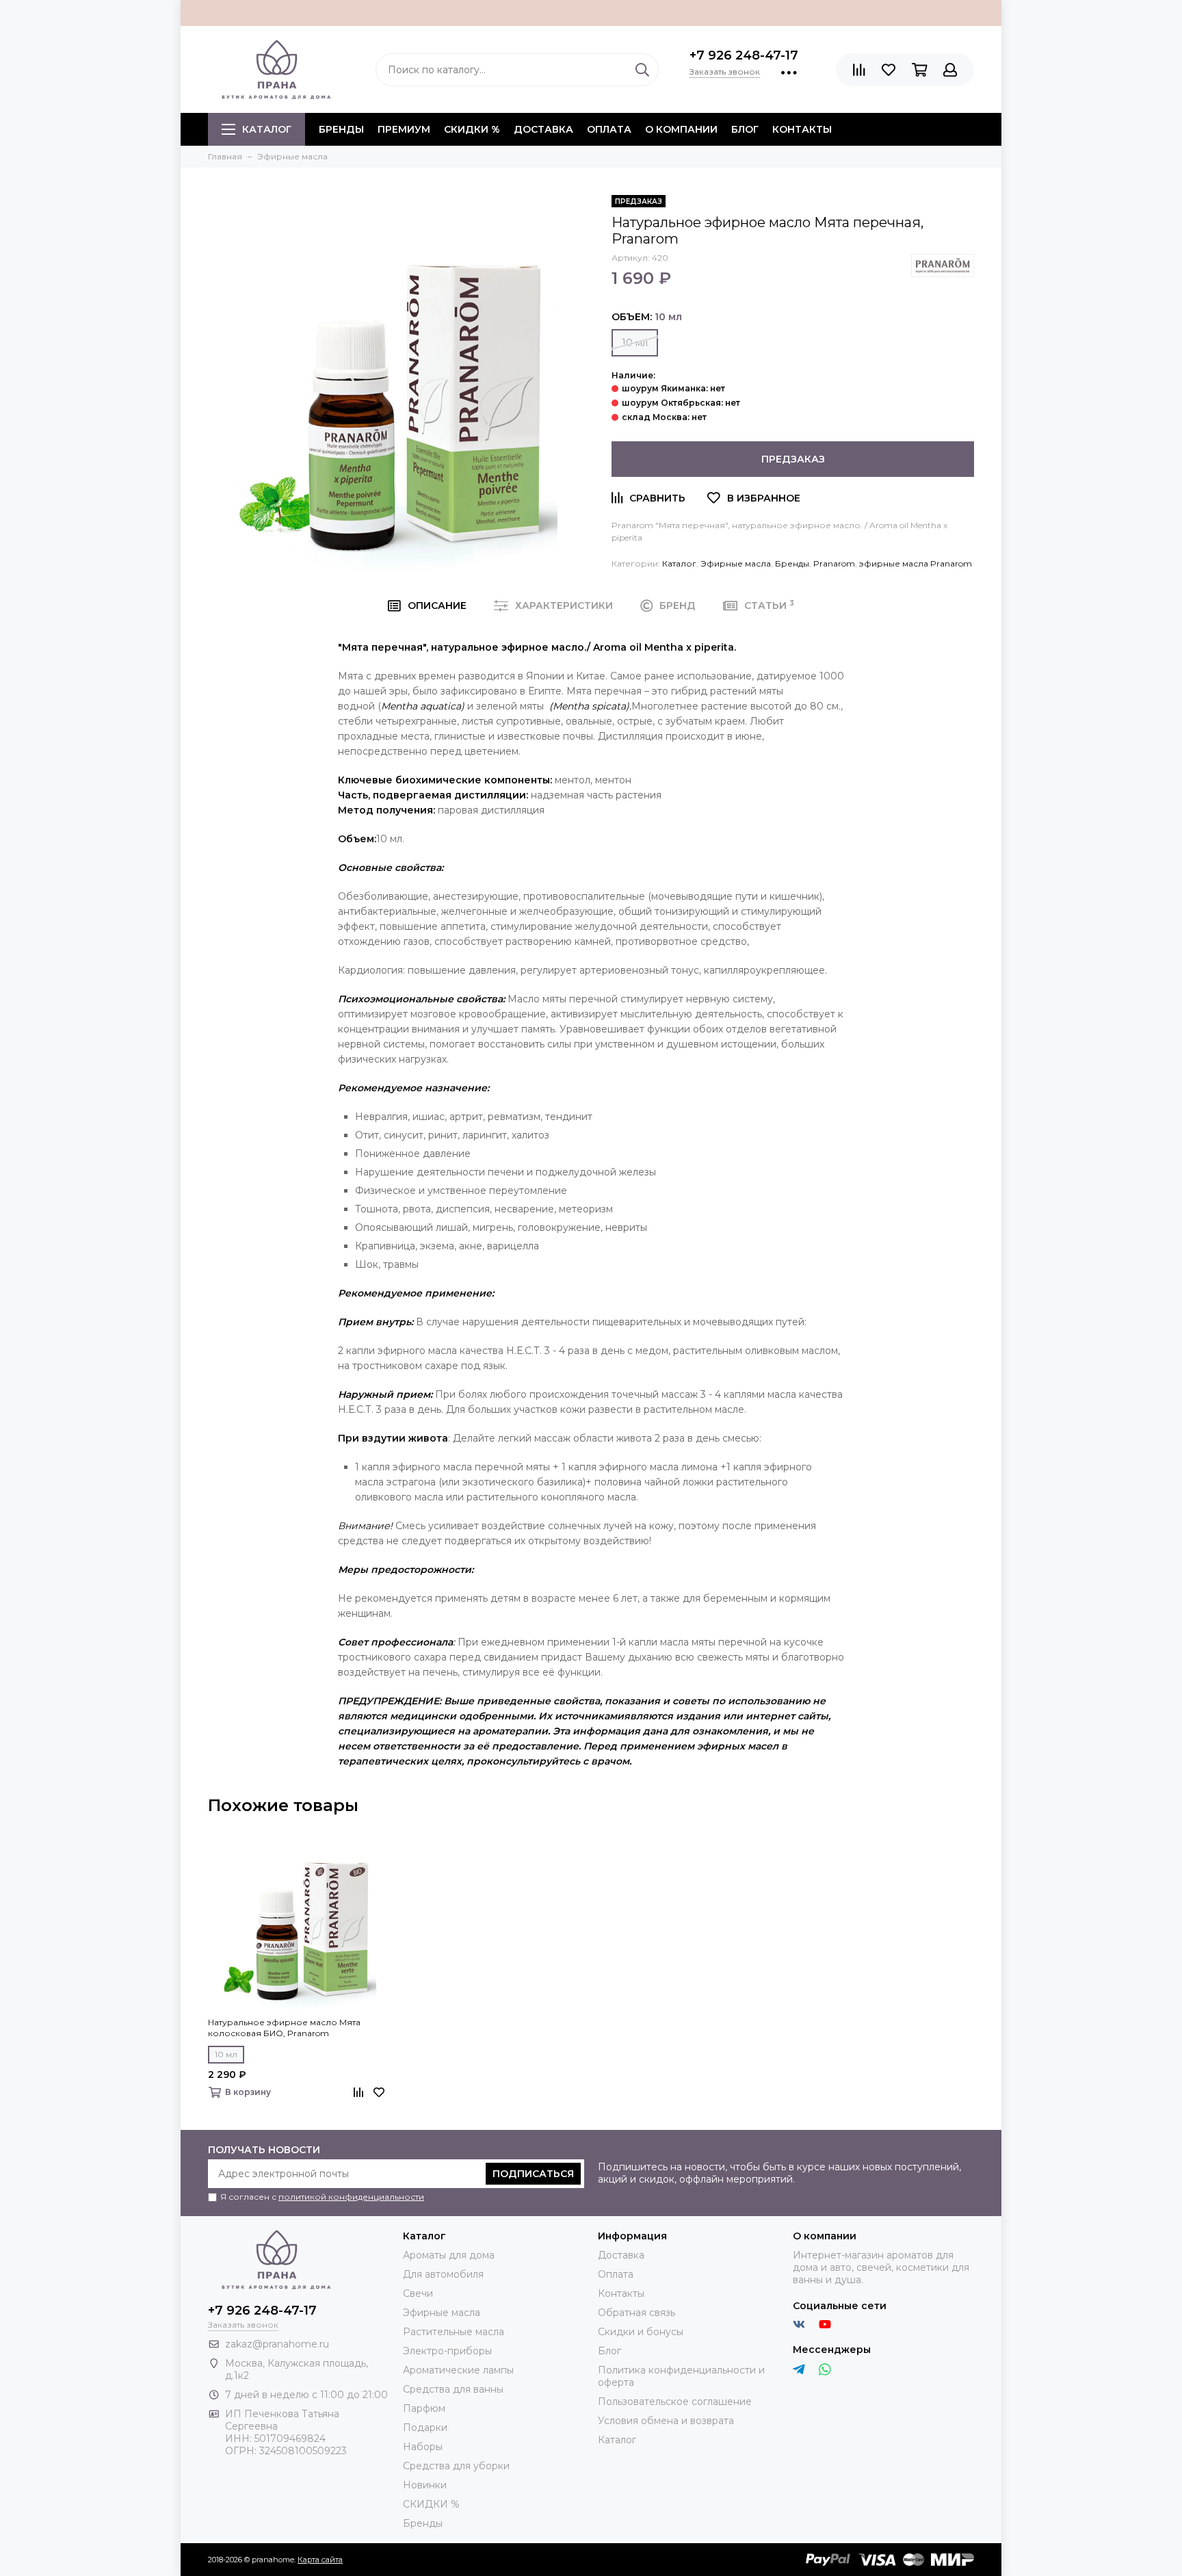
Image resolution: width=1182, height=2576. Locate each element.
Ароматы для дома (449, 2255)
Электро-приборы (447, 2351)
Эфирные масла (736, 563)
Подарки (425, 2428)
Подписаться (533, 2174)
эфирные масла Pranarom (916, 563)
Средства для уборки (456, 2466)
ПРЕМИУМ (404, 129)
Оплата (609, 129)
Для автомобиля (443, 2274)
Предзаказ (793, 459)
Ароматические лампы (458, 2370)
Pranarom (834, 563)
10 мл (635, 343)
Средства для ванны (453, 2389)
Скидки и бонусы (641, 2332)
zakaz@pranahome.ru (277, 2344)
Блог (745, 129)
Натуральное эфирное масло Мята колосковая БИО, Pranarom (284, 2028)
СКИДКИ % (472, 129)
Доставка (543, 129)
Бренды (792, 563)
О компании (681, 129)
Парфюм (424, 2408)
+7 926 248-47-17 (744, 55)
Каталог (267, 129)
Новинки (425, 2485)
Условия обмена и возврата (666, 2421)
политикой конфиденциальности (351, 2197)
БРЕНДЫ (341, 129)
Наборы (423, 2447)
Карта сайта (320, 2560)
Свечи (418, 2293)
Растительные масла (454, 2332)
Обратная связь (636, 2313)
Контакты (802, 129)
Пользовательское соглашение (675, 2402)
